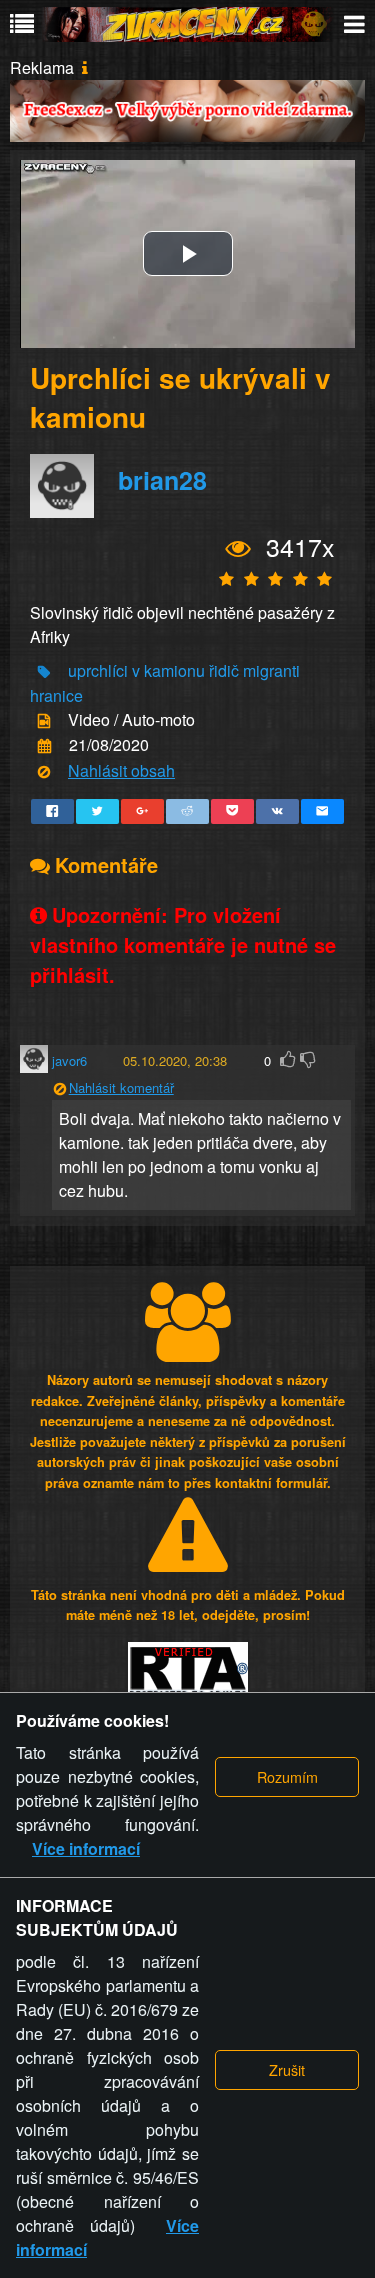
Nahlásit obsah (121, 770)
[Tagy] (44, 671)
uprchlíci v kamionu (136, 670)
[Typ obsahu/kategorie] (44, 721)
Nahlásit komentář (121, 1087)
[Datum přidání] (44, 746)
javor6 (69, 1060)
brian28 (162, 481)
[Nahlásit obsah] (44, 771)
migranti (271, 670)
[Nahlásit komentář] (59, 1089)
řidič (224, 670)
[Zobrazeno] (238, 549)
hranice (56, 695)
